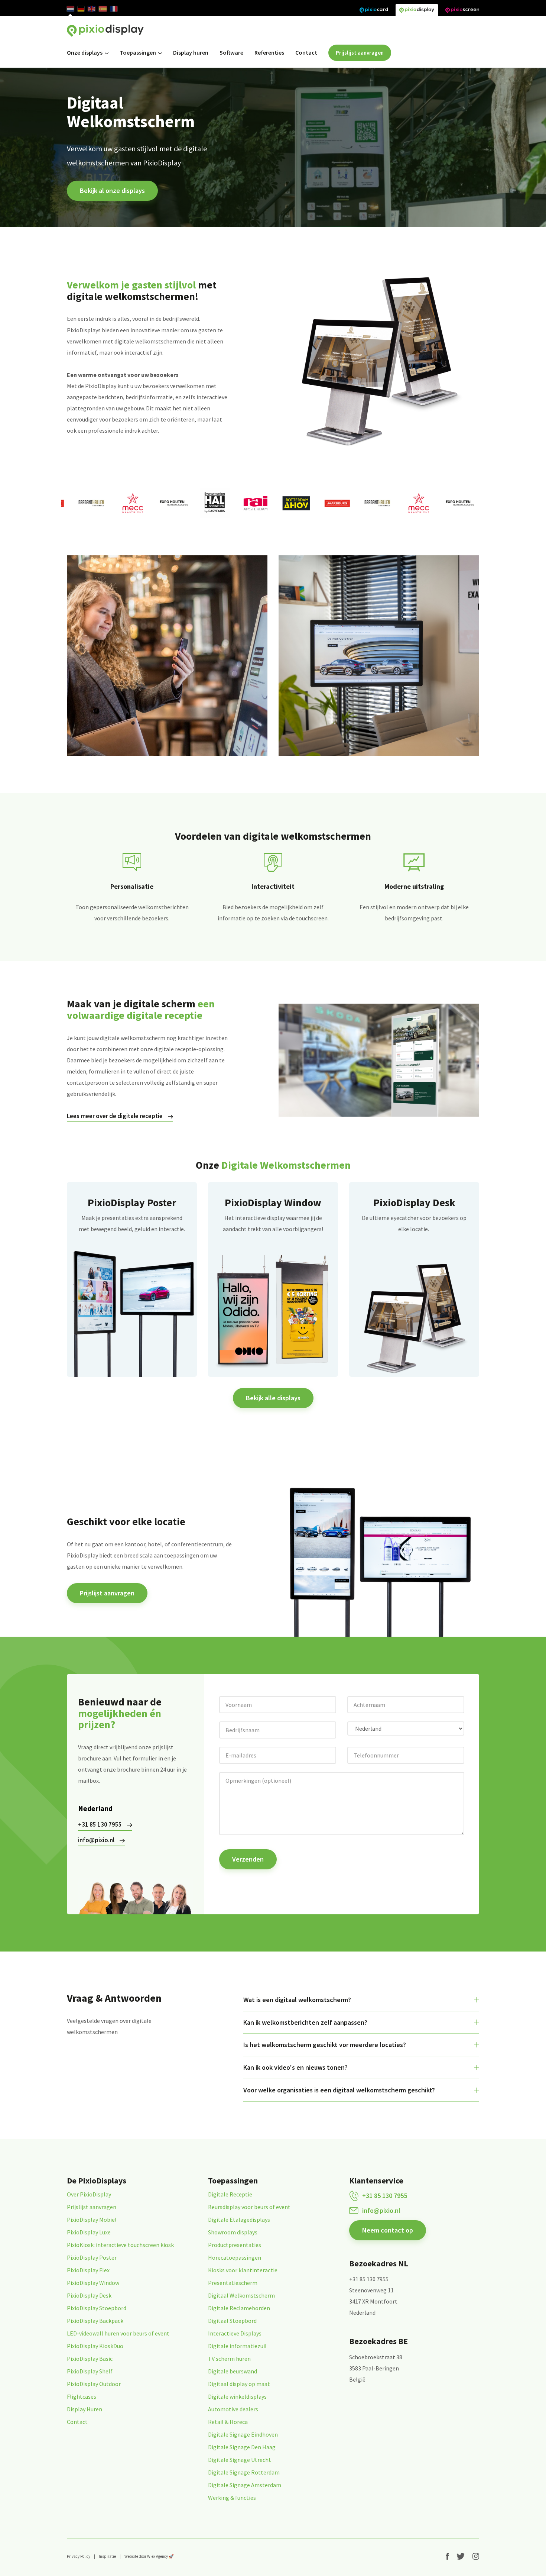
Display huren (191, 52)
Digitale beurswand (233, 2371)
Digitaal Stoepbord (232, 2321)
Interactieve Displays (235, 2333)
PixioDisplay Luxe (89, 2232)
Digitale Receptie (230, 2194)
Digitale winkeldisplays (237, 2396)
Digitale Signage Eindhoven (243, 2434)
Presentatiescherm (233, 2283)
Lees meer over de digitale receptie (115, 1116)
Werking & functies (232, 2498)
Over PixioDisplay (89, 2194)
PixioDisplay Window (93, 2283)
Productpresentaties (235, 2245)
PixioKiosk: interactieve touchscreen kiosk (120, 2245)
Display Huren (84, 2409)
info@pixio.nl (96, 1840)
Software (231, 52)
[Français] (114, 9)
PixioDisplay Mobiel (92, 2220)
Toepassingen (138, 52)
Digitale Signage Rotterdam (244, 2472)
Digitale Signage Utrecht (240, 2460)
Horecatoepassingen (235, 2257)
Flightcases (82, 2396)
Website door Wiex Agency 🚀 (149, 2556)
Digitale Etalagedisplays (239, 2220)
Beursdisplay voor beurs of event (249, 2207)
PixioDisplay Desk (89, 2295)
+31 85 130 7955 (100, 1824)
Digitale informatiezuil (237, 2346)
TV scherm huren (229, 2359)
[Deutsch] (81, 9)
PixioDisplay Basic (90, 2359)
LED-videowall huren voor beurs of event (118, 2333)
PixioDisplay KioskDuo (95, 2346)
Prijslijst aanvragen (360, 53)
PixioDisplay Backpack (95, 2321)
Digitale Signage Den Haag (242, 2447)
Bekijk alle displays (273, 1398)
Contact (306, 52)
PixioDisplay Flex (88, 2270)
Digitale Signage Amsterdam (245, 2485)
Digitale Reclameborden (239, 2308)
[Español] (103, 9)
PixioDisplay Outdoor (94, 2384)
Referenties (269, 52)
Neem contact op (388, 2230)
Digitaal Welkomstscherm (241, 2295)
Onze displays (85, 52)
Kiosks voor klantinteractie (243, 2270)
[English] (92, 9)
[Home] (105, 31)
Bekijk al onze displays (112, 191)
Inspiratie (107, 2556)
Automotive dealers (233, 2409)
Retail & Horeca (228, 2422)
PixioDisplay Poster (92, 2257)
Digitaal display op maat (239, 2384)
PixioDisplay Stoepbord (97, 2308)
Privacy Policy (79, 2556)
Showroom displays (233, 2232)
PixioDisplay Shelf (90, 2371)
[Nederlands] (70, 9)
